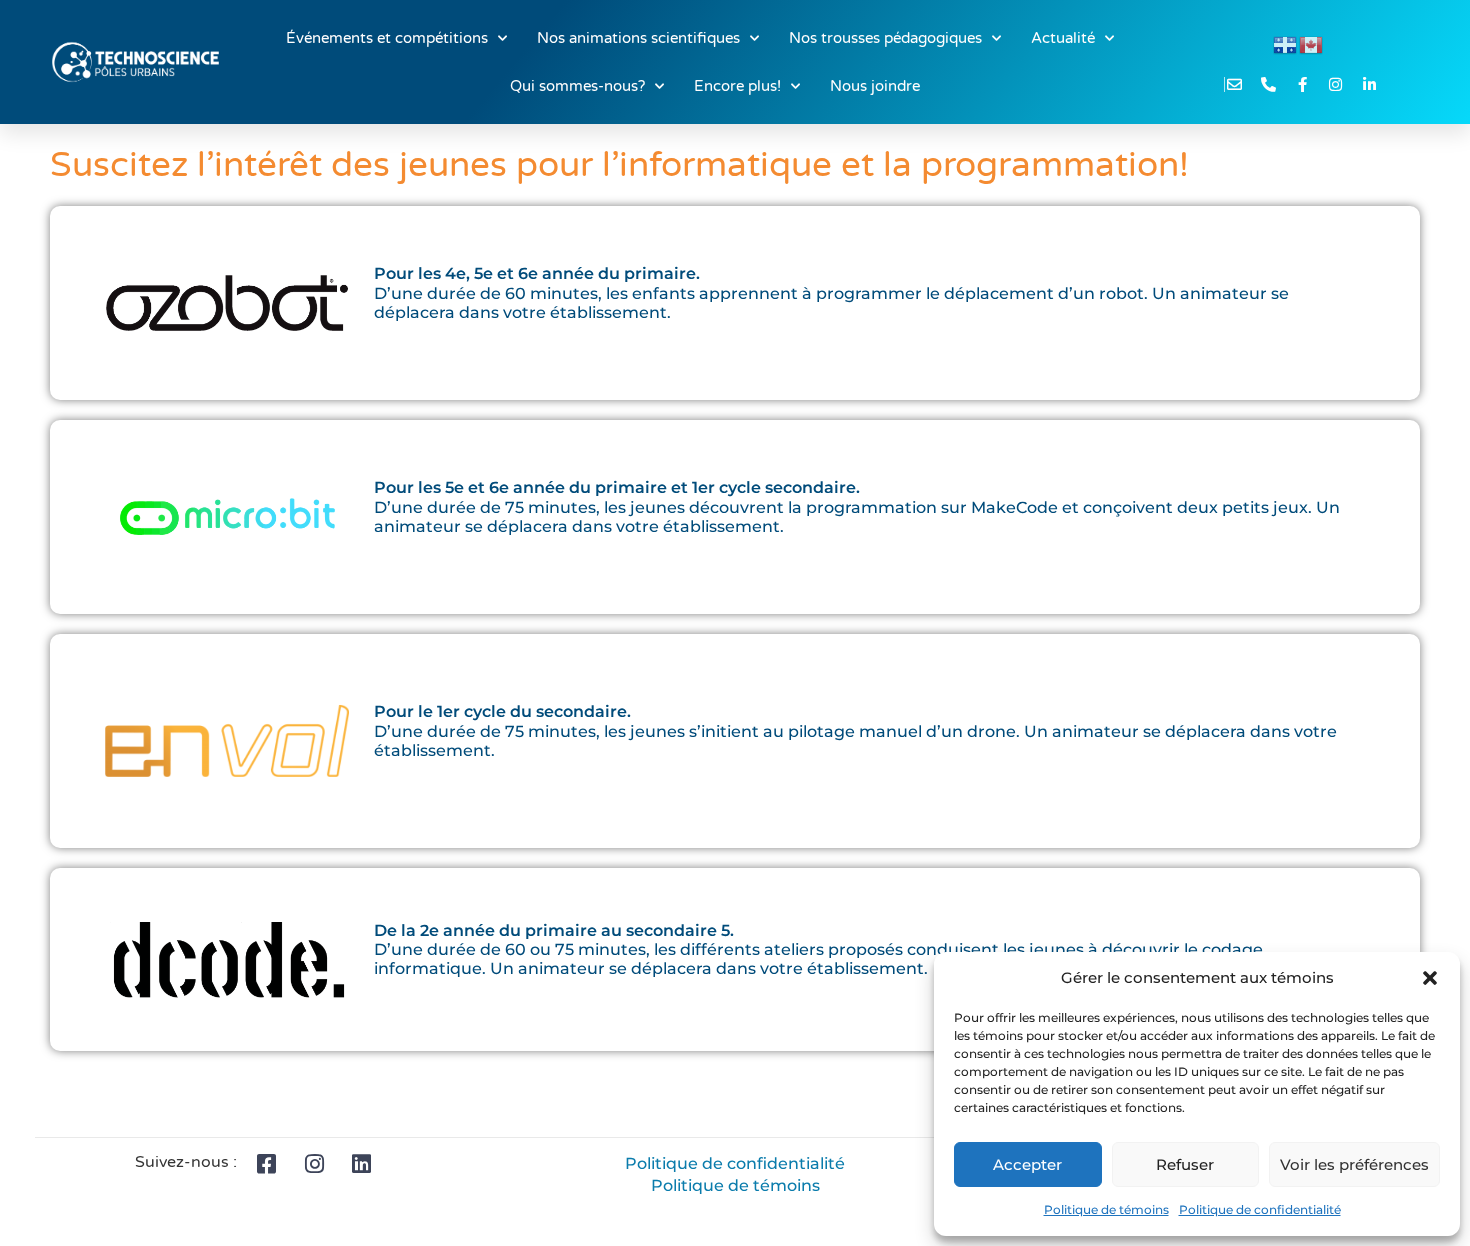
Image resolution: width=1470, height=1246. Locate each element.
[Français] (1286, 43)
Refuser (1185, 1164)
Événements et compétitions (387, 38)
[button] (1430, 978)
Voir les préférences (1354, 1164)
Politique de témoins (1106, 1209)
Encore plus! (737, 86)
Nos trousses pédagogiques (885, 38)
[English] (1312, 43)
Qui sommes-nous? (577, 86)
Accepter (1027, 1164)
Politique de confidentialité (1260, 1209)
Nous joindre (875, 86)
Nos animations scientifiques (638, 38)
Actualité (1063, 38)
